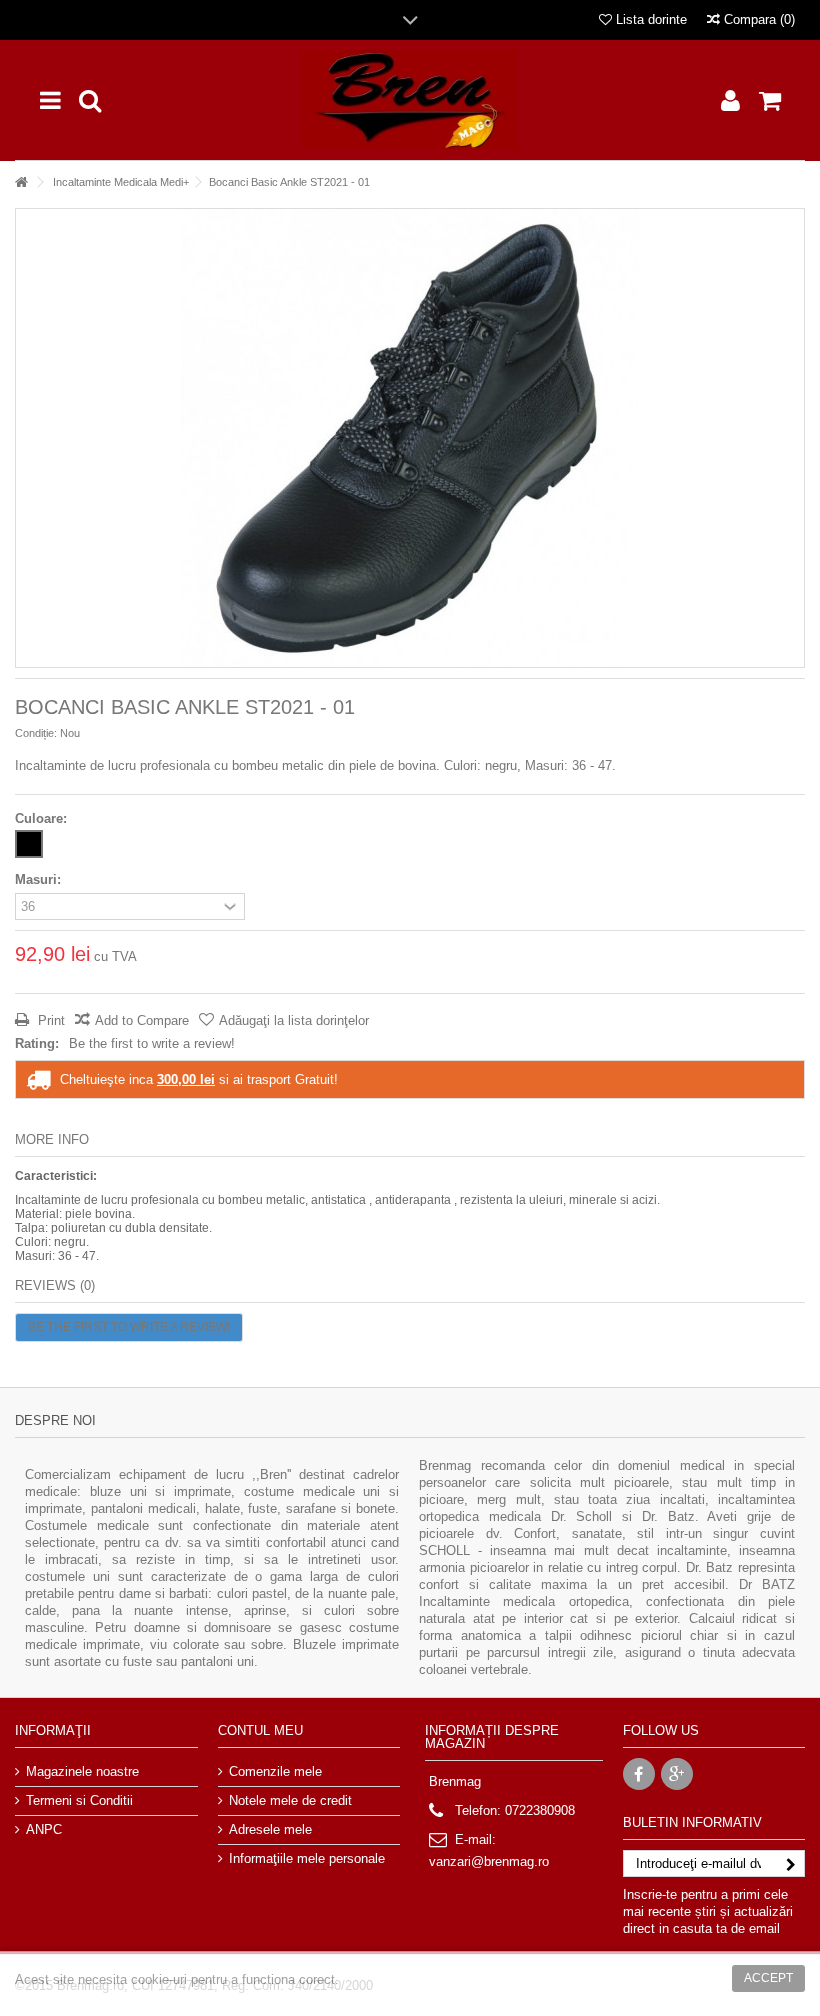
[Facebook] (639, 1774)
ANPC (44, 1829)
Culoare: (43, 818)
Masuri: (40, 879)
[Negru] (29, 844)
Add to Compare (142, 1020)
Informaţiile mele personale (307, 1858)
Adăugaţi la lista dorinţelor (294, 1020)
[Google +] (677, 1774)
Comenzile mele (275, 1771)
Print (49, 1020)
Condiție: (36, 733)
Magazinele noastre (82, 1771)
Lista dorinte (649, 19)
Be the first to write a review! (152, 1043)
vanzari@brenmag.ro (489, 1861)
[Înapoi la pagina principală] (21, 182)
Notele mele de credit (290, 1800)
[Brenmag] (410, 100)
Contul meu (260, 1730)
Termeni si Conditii (79, 1800)
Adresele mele (270, 1829)
